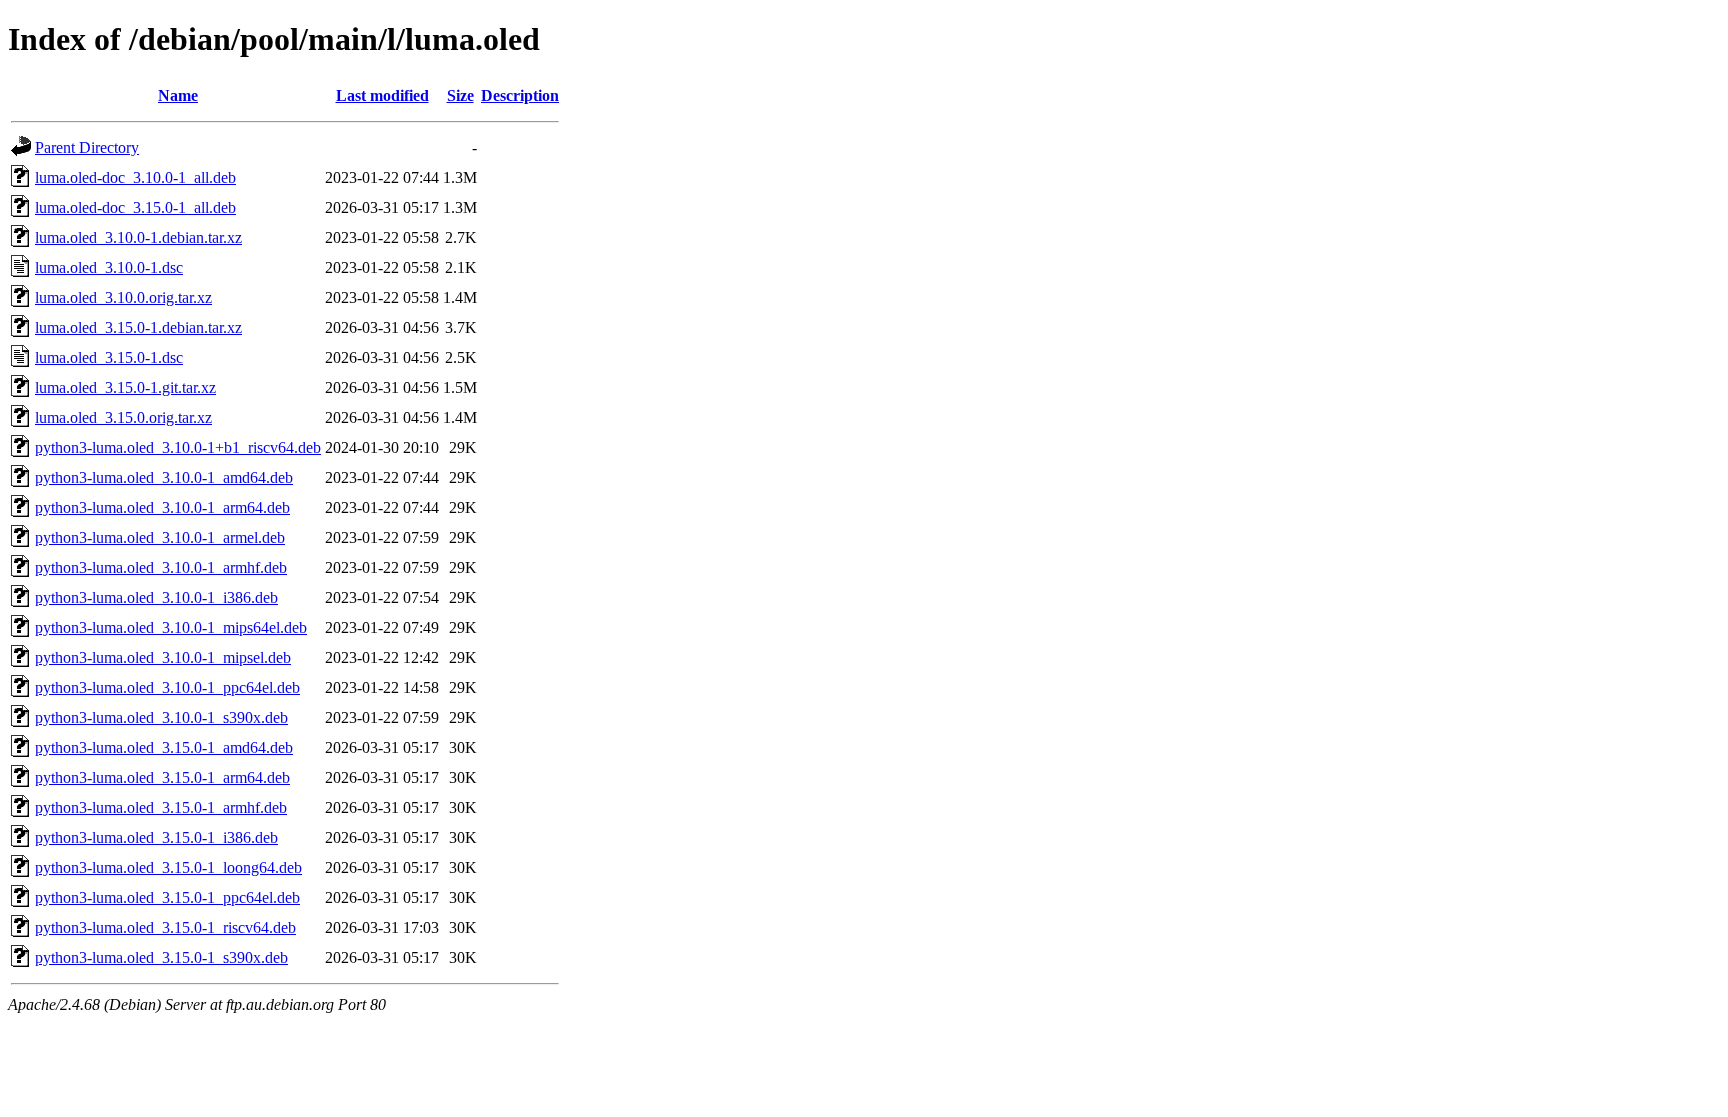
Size (460, 95)
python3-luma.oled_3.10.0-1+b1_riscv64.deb (178, 447)
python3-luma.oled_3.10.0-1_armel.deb (160, 537)
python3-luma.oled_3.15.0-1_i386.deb (156, 837)
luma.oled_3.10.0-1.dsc (109, 267)
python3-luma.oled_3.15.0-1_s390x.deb (161, 957)
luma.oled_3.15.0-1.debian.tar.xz (138, 327)
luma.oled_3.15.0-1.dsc (109, 357)
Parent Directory (87, 147)
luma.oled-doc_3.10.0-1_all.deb (135, 177)
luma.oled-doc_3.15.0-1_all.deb (135, 207)
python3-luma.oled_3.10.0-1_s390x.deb (161, 717)
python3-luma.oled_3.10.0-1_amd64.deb (164, 477)
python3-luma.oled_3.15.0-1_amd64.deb (164, 747)
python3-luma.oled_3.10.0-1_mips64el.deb (171, 627)
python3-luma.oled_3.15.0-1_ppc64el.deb (167, 897)
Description (520, 95)
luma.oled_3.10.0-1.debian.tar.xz (138, 237)
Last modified (382, 95)
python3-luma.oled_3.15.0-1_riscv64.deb (165, 927)
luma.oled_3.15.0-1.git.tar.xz (125, 387)
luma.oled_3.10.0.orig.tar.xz (123, 297)
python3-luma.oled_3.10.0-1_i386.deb (156, 597)
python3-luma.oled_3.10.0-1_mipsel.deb (163, 657)
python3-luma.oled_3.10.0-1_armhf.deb (161, 567)
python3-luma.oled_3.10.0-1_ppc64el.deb (167, 687)
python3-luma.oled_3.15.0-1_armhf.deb (161, 807)
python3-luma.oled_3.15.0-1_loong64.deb (168, 867)
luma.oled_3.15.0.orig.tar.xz (123, 417)
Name (178, 95)
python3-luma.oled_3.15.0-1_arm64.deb (162, 777)
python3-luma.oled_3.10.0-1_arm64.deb (162, 507)
